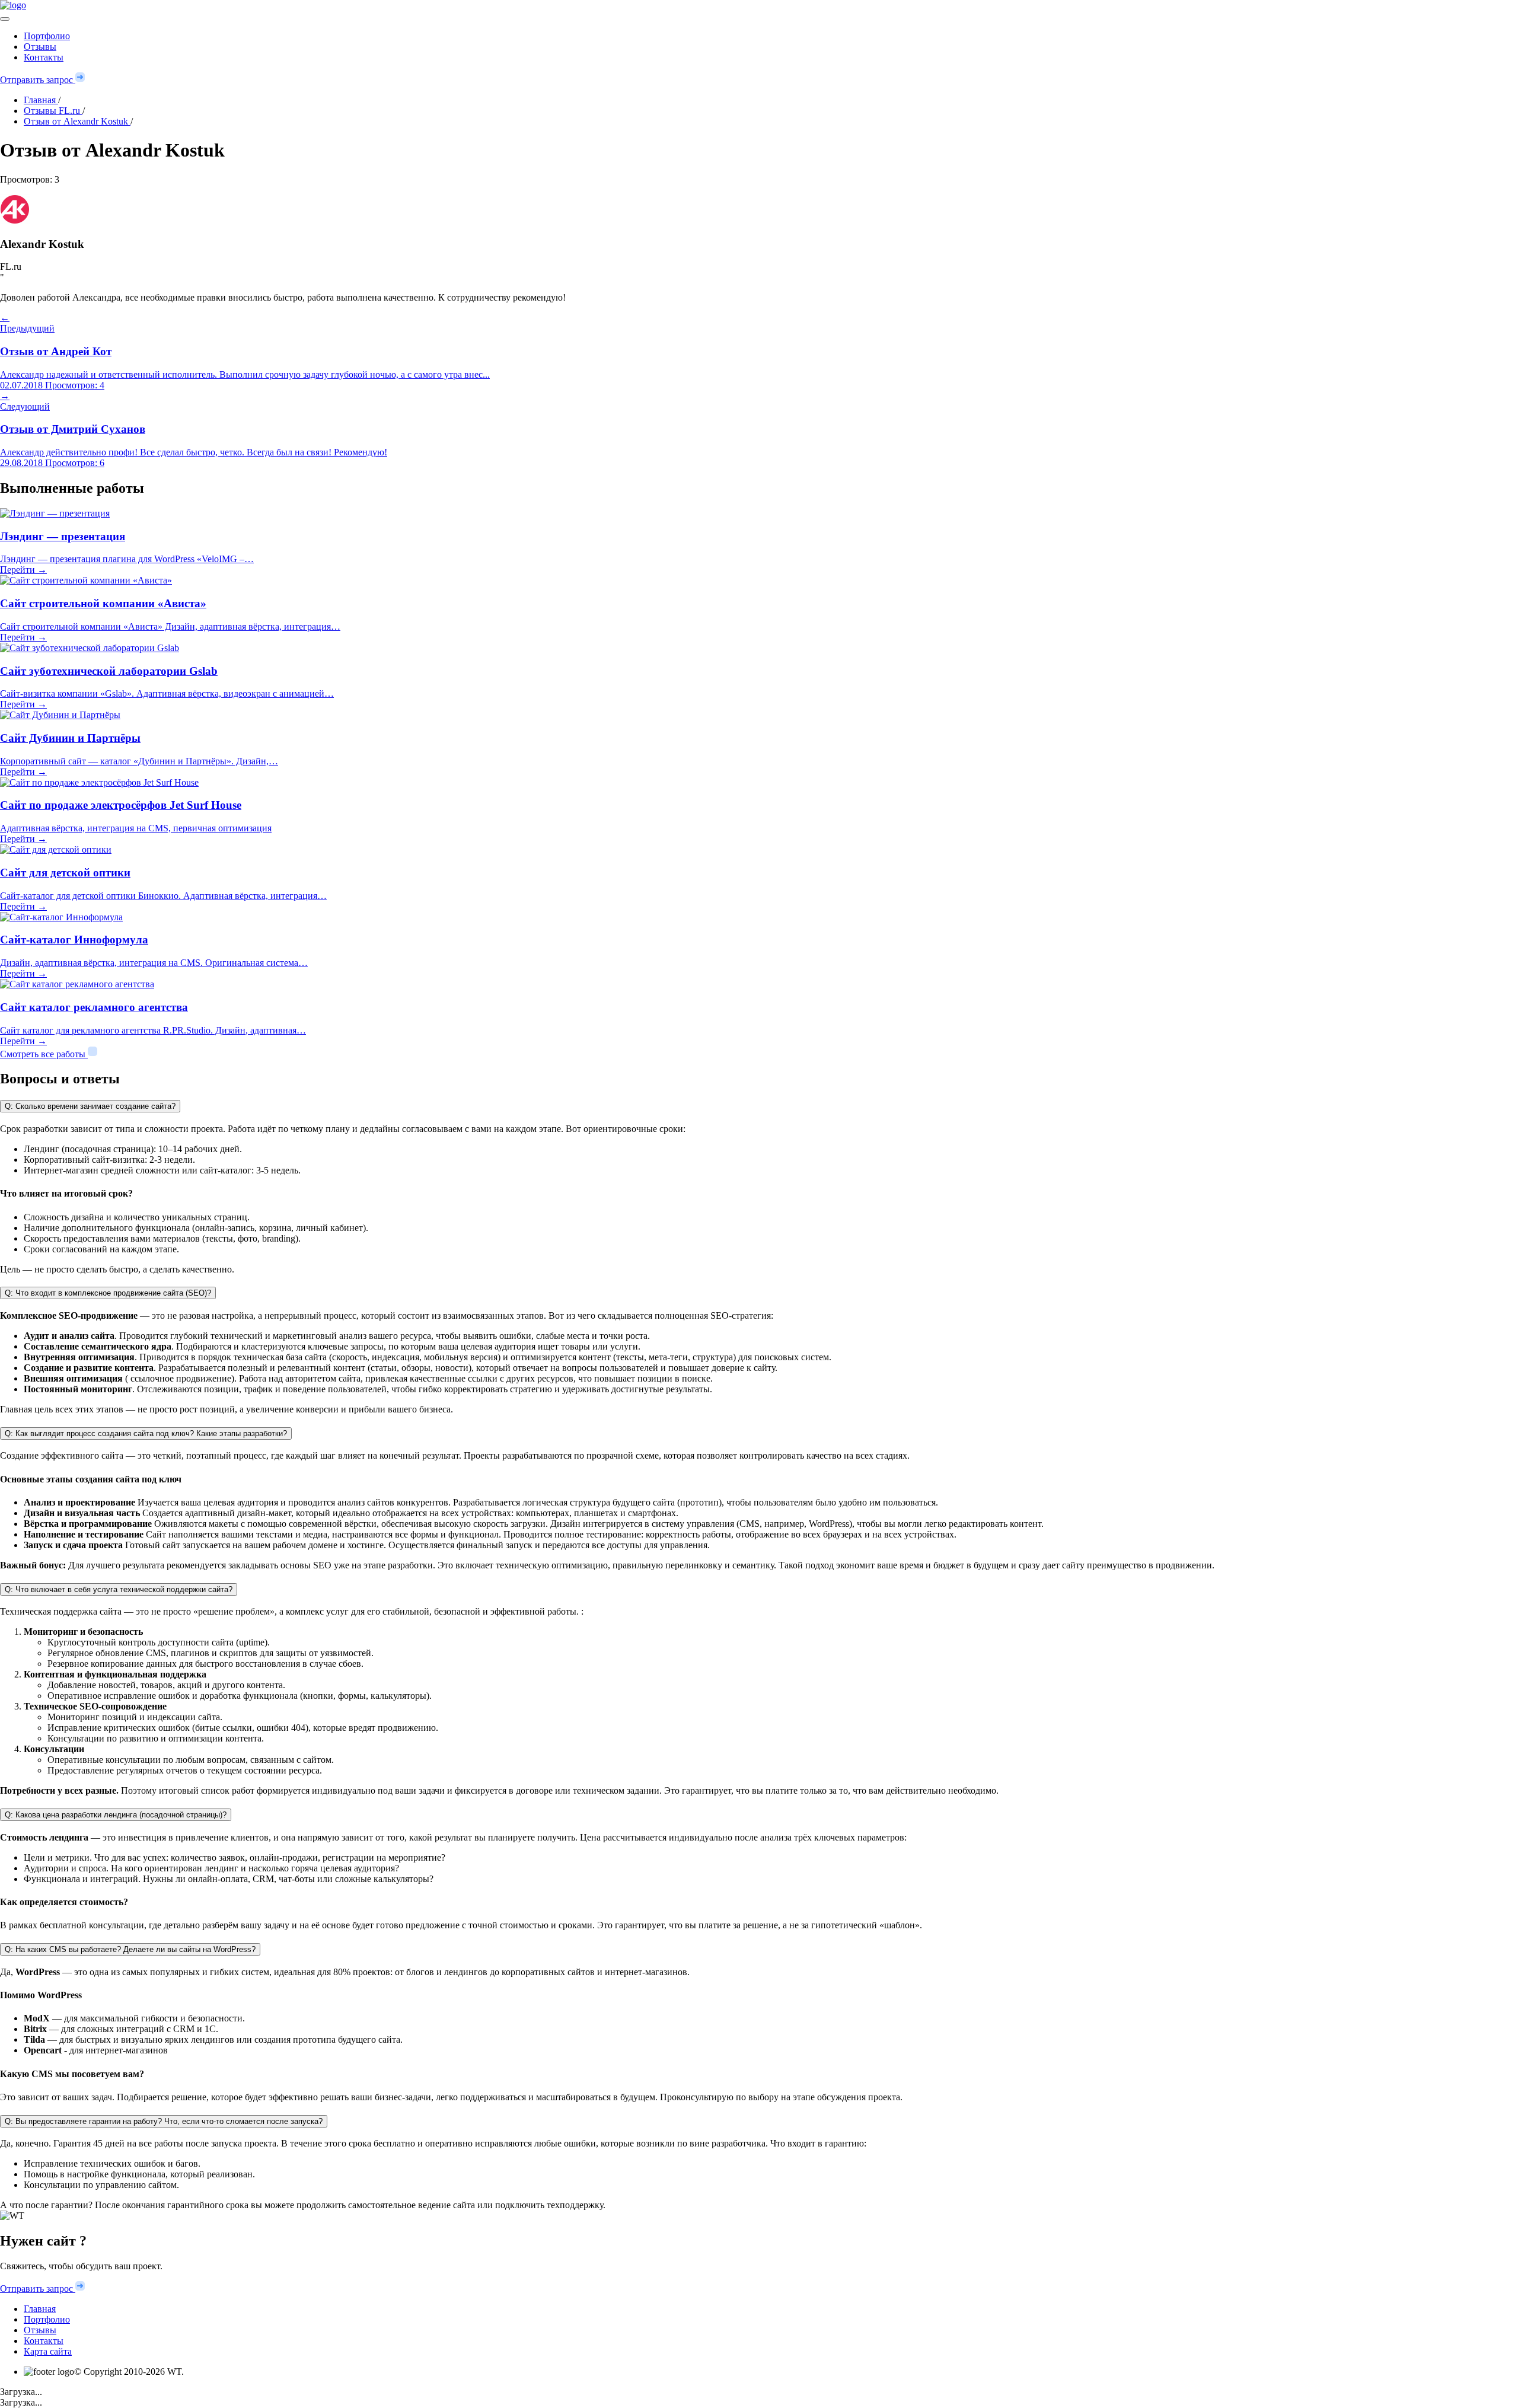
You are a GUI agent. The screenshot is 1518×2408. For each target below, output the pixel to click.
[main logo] (759, 5)
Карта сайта (48, 2351)
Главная (40, 2309)
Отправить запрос (38, 80)
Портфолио (47, 36)
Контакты (44, 57)
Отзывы (40, 47)
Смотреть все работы (44, 1054)
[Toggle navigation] (5, 19)
